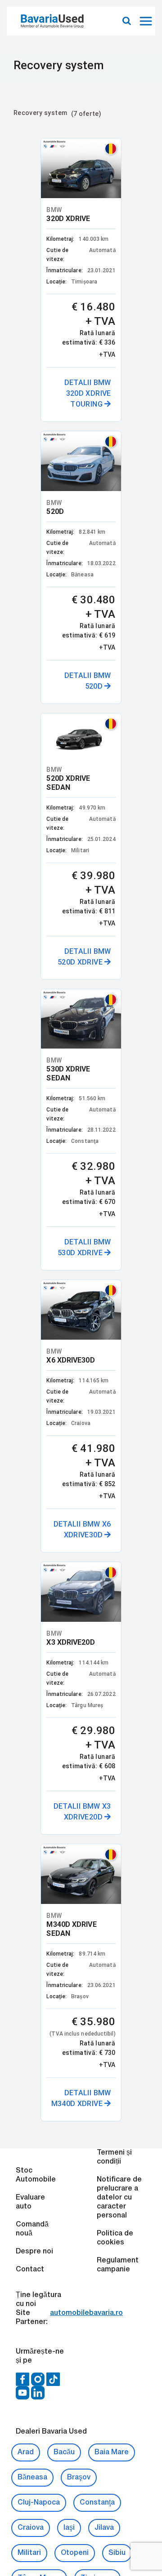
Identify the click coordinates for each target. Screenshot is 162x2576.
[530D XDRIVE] (36, 461)
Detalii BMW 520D (106, 401)
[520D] (81, 154)
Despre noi (34, 1180)
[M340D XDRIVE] (81, 765)
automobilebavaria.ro (86, 1242)
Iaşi (69, 1456)
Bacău (64, 1381)
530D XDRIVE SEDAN (42, 502)
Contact (30, 1198)
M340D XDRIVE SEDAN (90, 806)
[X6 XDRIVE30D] (81, 461)
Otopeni (75, 1482)
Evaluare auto (30, 1131)
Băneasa (32, 1406)
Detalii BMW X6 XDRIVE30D (101, 695)
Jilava (104, 1456)
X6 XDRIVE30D (89, 497)
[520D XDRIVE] (126, 150)
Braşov (79, 1406)
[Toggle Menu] (147, 21)
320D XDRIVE (42, 191)
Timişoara (97, 1507)
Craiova (31, 1456)
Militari (29, 1482)
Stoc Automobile (36, 1104)
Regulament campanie (118, 1194)
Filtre (24, 129)
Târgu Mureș (39, 1507)
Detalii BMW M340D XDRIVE (100, 994)
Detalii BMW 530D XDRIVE (58, 684)
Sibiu (117, 1482)
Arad (26, 1381)
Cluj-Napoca (39, 1431)
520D (74, 191)
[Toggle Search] (127, 21)
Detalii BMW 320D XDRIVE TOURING (61, 374)
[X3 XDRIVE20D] (126, 461)
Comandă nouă (32, 1158)
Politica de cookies (115, 1167)
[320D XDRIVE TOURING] (36, 154)
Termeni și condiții (114, 1086)
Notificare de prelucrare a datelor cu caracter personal (119, 1126)
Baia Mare (112, 1381)
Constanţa (97, 1431)
